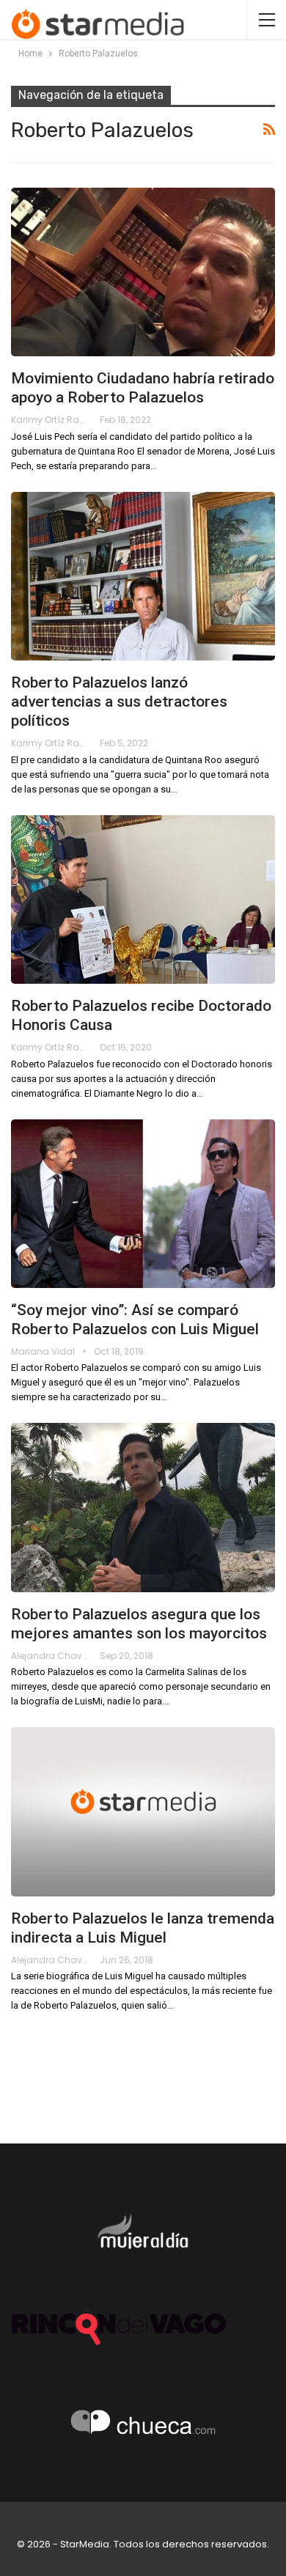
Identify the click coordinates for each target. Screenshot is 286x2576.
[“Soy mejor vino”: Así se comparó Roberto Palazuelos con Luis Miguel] (143, 1204)
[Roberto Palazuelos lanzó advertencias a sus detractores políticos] (143, 576)
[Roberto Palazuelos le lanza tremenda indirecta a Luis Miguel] (143, 1811)
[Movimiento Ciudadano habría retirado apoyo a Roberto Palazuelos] (143, 272)
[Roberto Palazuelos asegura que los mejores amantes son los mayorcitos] (143, 1507)
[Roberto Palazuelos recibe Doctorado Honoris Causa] (143, 899)
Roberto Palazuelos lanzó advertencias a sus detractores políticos (119, 702)
